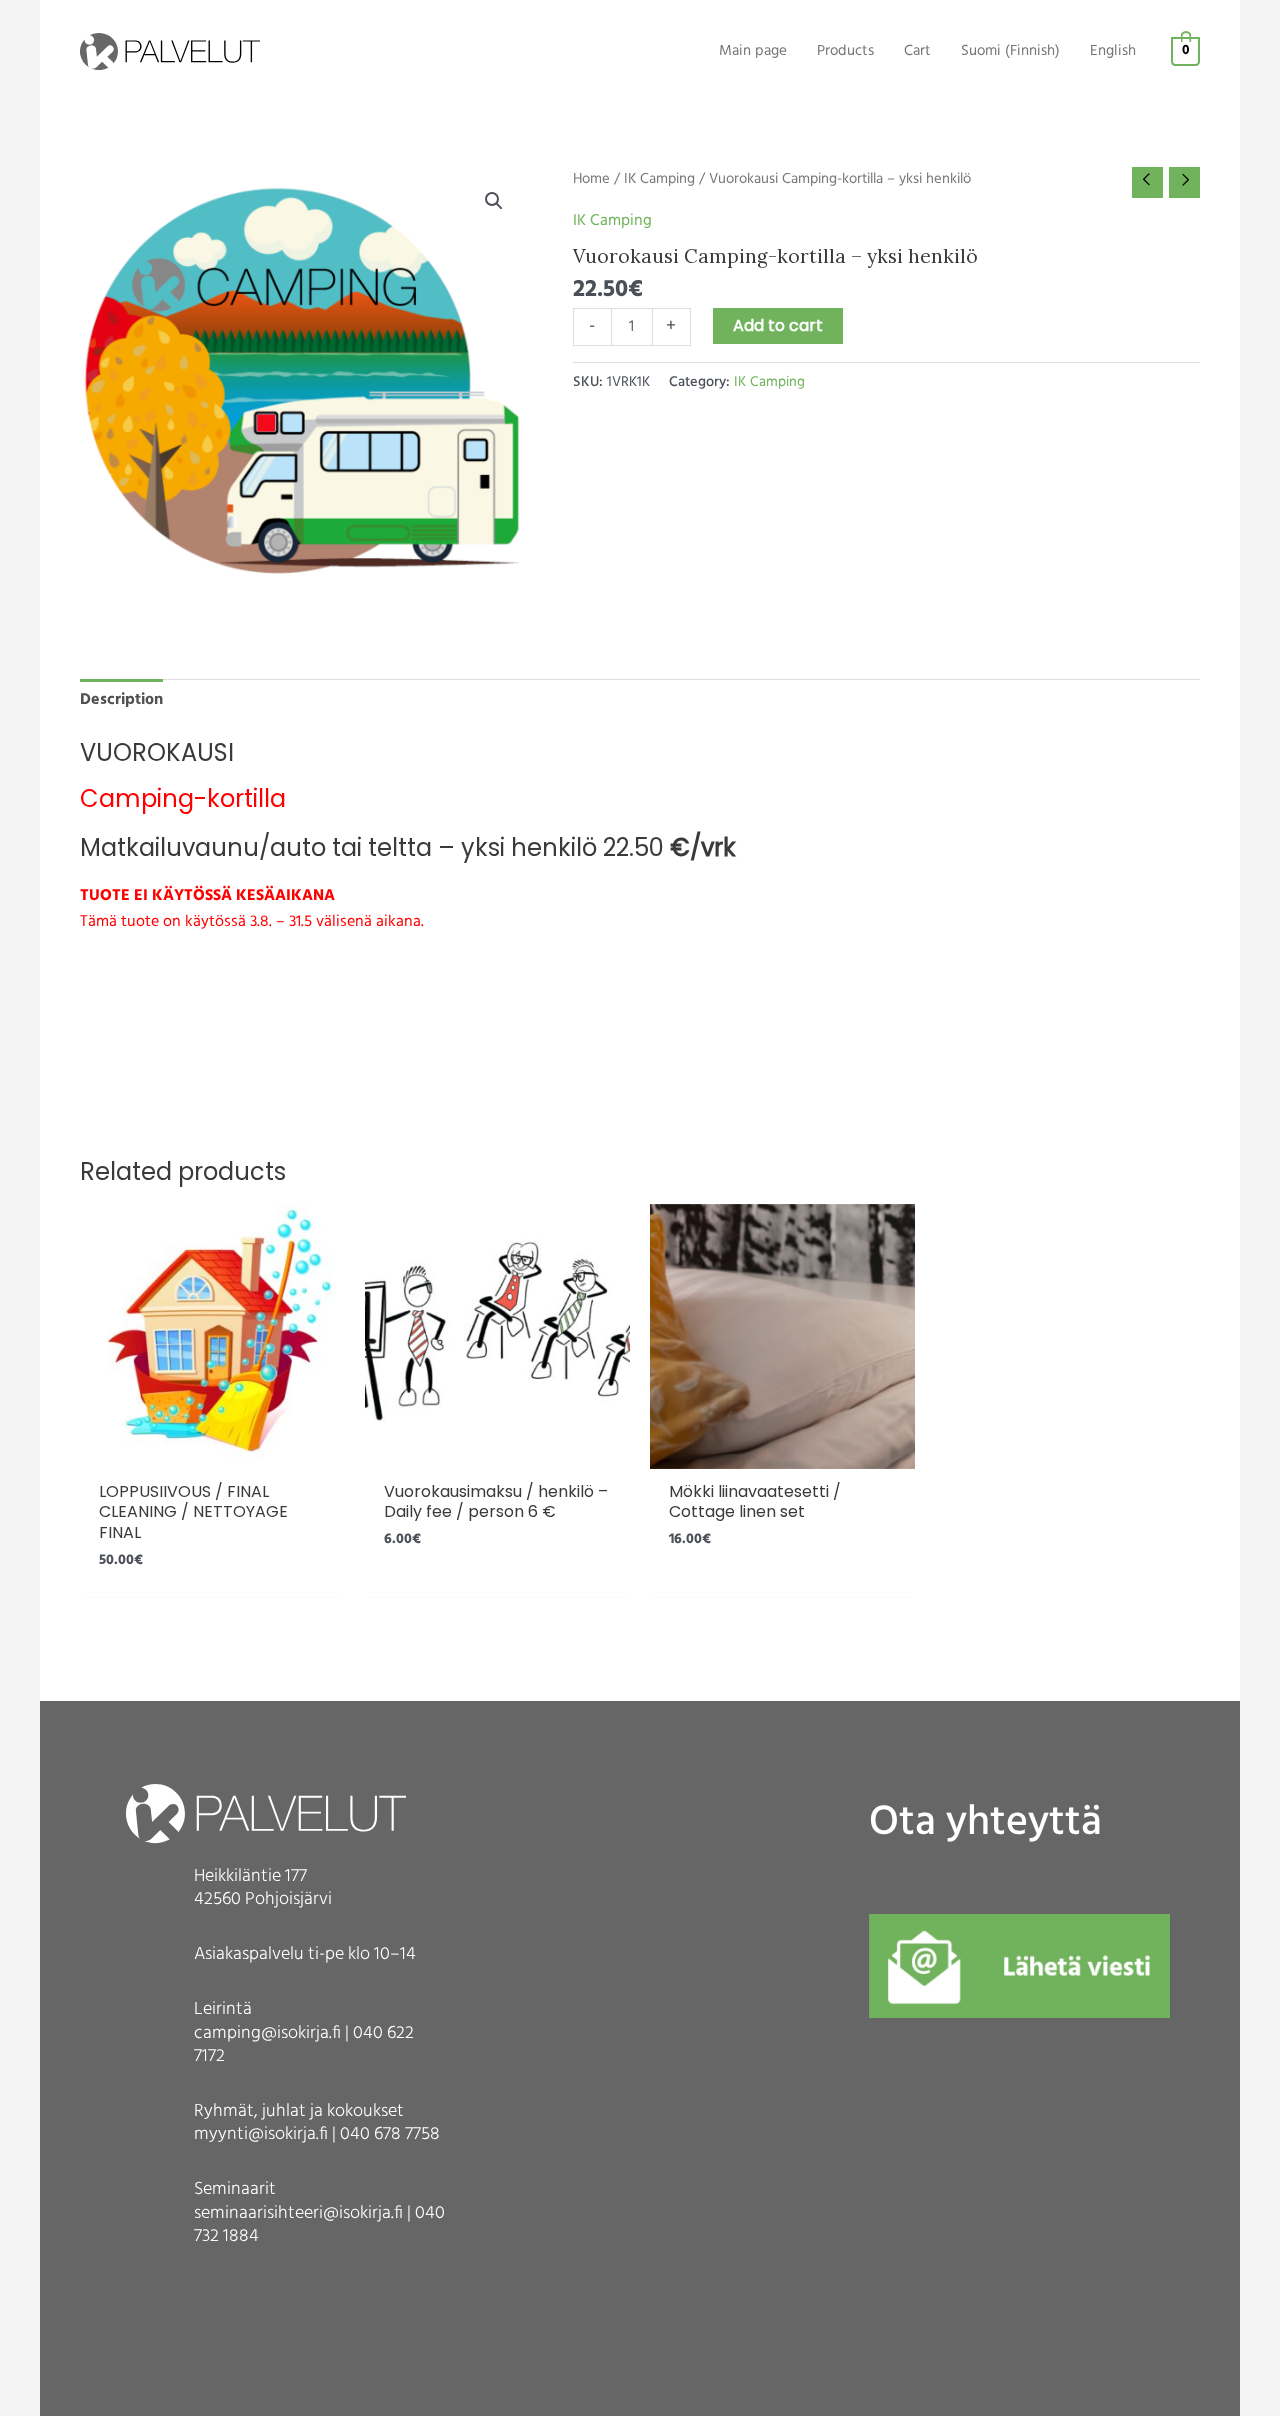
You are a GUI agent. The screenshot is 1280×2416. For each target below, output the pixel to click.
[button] (494, 201)
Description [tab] (121, 700)
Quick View (212, 1450)
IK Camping (659, 179)
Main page (753, 51)
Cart (917, 51)
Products (845, 51)
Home (591, 179)
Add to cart (778, 325)
